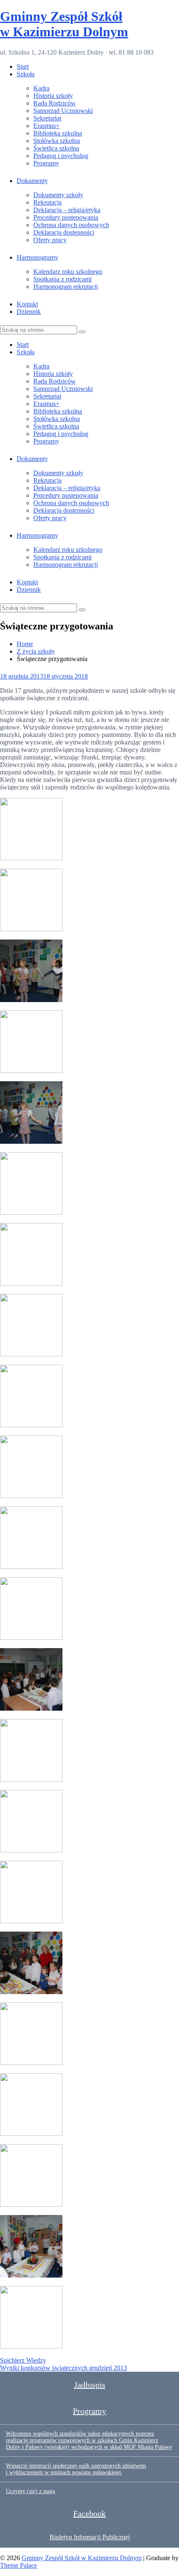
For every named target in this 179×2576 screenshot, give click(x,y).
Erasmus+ (46, 126)
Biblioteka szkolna (58, 133)
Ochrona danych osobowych (71, 225)
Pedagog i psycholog (61, 156)
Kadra (41, 88)
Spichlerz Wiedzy (23, 2360)
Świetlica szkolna (56, 148)
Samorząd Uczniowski (63, 111)
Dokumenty (32, 181)
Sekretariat (47, 118)
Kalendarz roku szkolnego (68, 272)
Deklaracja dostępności (64, 232)
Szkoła (26, 74)
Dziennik (29, 312)
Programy (46, 163)
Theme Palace (19, 2565)
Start (23, 66)
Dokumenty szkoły (58, 195)
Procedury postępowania (66, 217)
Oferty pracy (50, 240)
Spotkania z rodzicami (62, 279)
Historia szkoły (53, 96)
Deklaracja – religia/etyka (67, 210)
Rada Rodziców (55, 103)
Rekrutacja (47, 202)
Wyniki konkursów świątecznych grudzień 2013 (63, 2368)
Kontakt (27, 304)
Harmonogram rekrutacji (66, 287)
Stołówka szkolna (57, 141)
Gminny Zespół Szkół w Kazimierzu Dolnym (64, 24)
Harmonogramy (37, 257)
